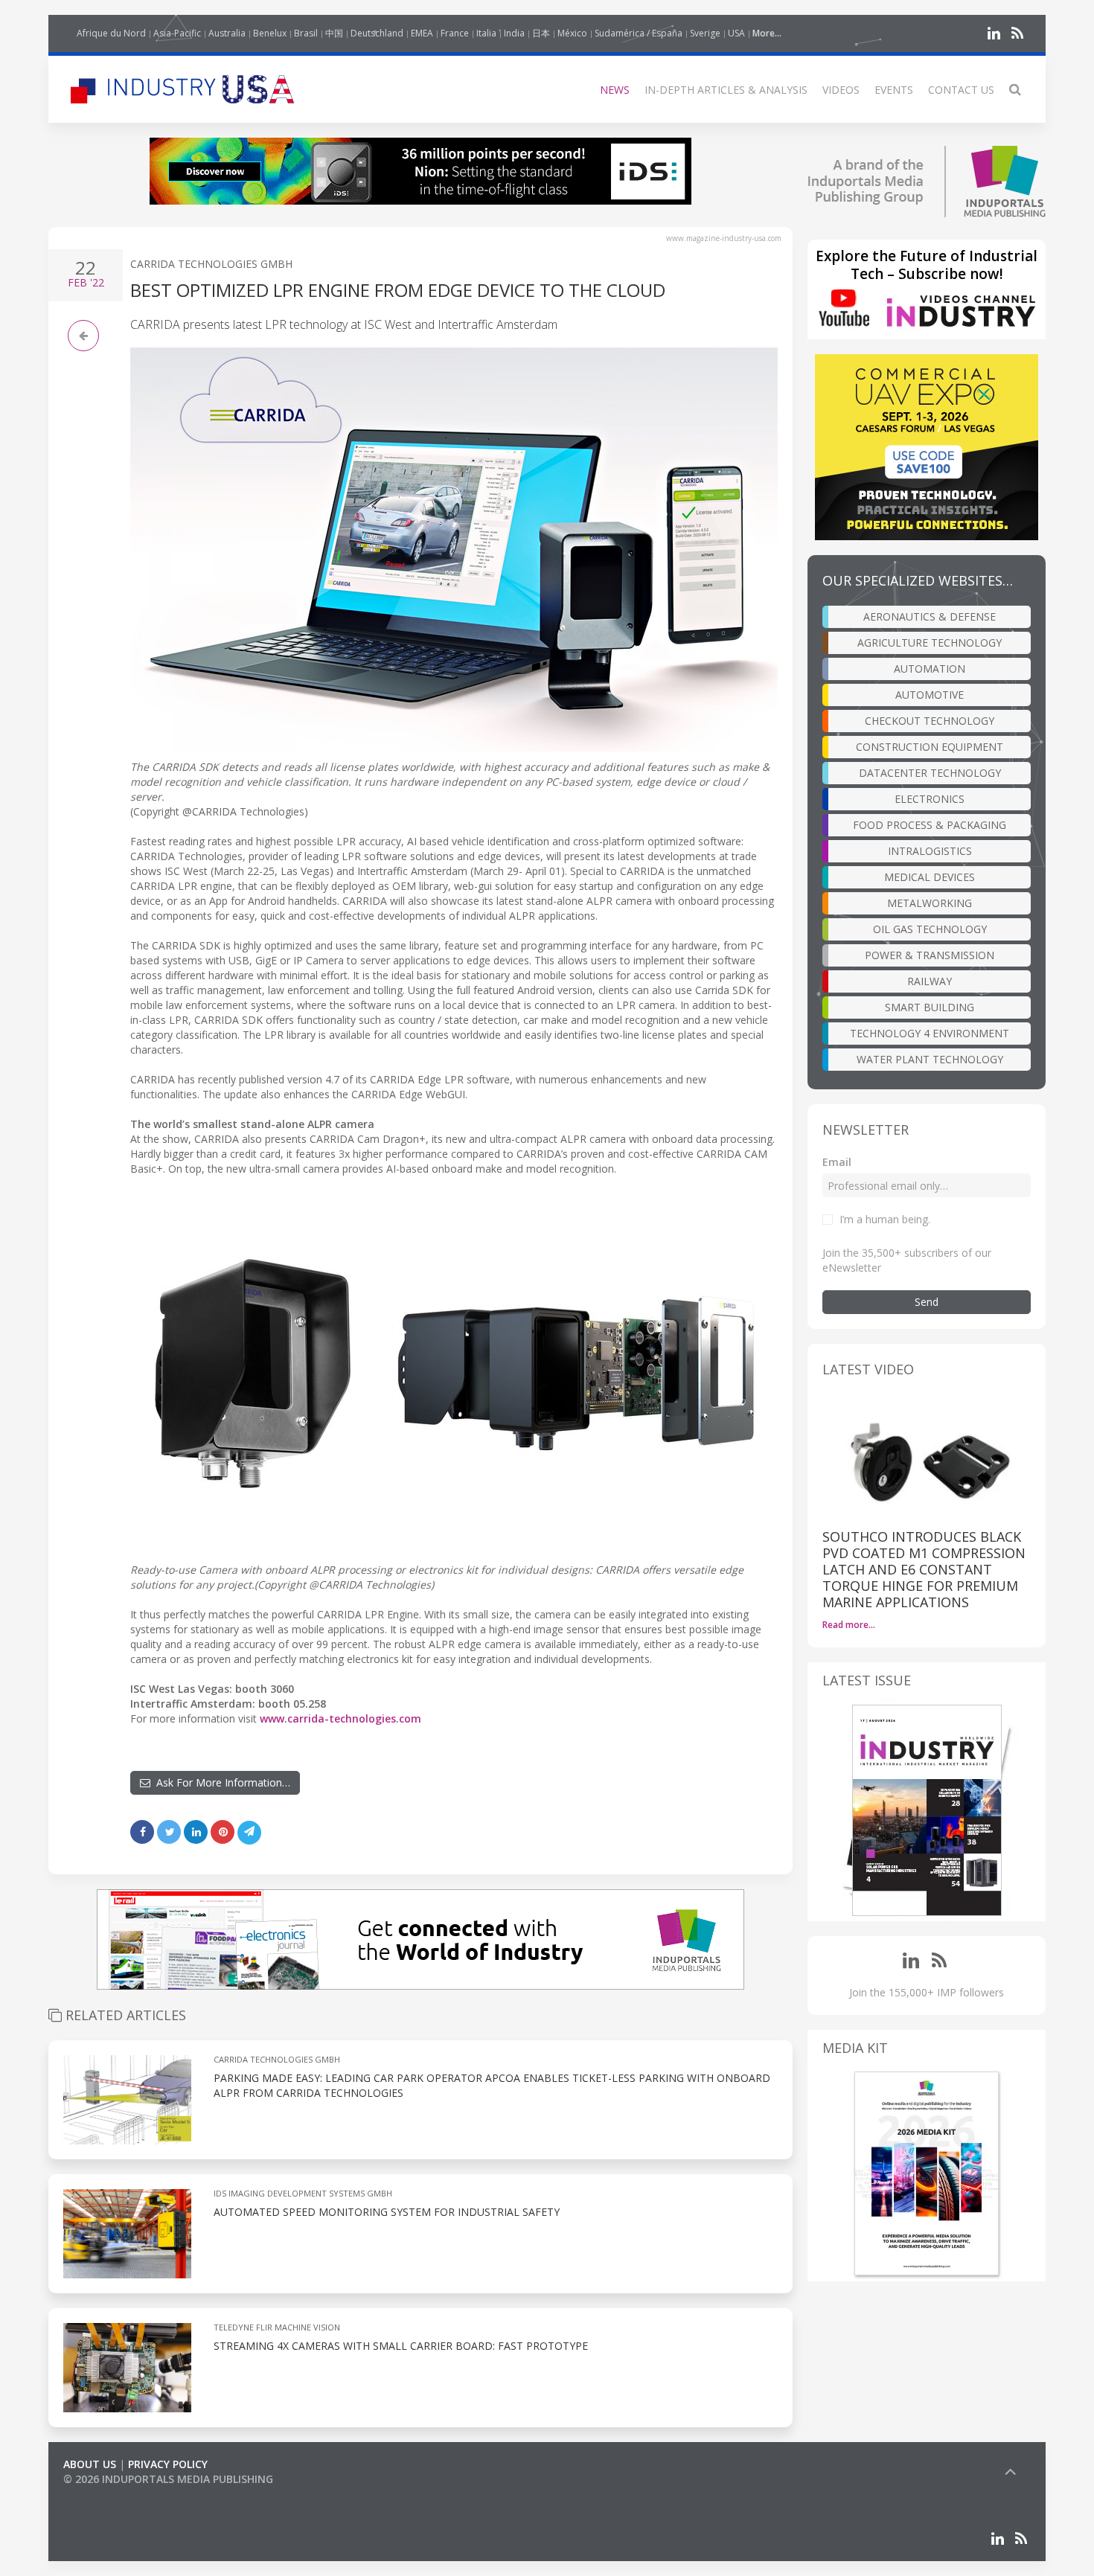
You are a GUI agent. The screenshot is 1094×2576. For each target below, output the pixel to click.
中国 (334, 33)
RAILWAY (930, 981)
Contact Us (961, 90)
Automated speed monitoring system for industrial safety (387, 2212)
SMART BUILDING (930, 1007)
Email (837, 1162)
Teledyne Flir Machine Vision (277, 2327)
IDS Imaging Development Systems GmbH (303, 2193)
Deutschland (377, 33)
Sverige (705, 33)
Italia (486, 33)
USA (736, 33)
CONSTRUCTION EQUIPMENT (930, 747)
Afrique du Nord (111, 33)
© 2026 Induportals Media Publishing (168, 2479)
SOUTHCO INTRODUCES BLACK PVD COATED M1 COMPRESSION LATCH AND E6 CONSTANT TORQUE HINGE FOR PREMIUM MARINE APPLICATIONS (924, 1569)
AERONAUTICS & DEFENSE (930, 616)
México (572, 33)
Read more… (849, 1625)
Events (894, 90)
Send (927, 1302)
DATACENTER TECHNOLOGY (930, 773)
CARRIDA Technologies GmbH (211, 264)
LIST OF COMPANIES (114, 2494)
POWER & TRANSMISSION (930, 955)
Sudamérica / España (639, 33)
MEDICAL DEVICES (930, 877)
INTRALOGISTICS (930, 851)
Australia (227, 33)
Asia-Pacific (177, 33)
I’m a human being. (885, 1219)
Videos (841, 90)
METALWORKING (930, 903)
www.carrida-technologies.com (340, 1718)
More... (767, 33)
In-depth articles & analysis (726, 90)
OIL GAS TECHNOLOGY (930, 929)
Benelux (270, 33)
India (514, 33)
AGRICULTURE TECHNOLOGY (930, 643)
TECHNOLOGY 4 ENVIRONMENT (930, 1033)
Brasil (306, 33)
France (455, 33)
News (615, 90)
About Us (90, 2464)
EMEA (422, 33)
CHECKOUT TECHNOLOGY (930, 721)
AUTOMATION (930, 669)
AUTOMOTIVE (930, 695)
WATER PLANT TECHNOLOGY (930, 1059)
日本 (541, 33)
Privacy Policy (168, 2464)
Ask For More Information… (220, 1782)
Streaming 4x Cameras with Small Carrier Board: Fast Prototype (401, 2346)
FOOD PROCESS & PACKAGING (930, 825)
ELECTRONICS (930, 799)
